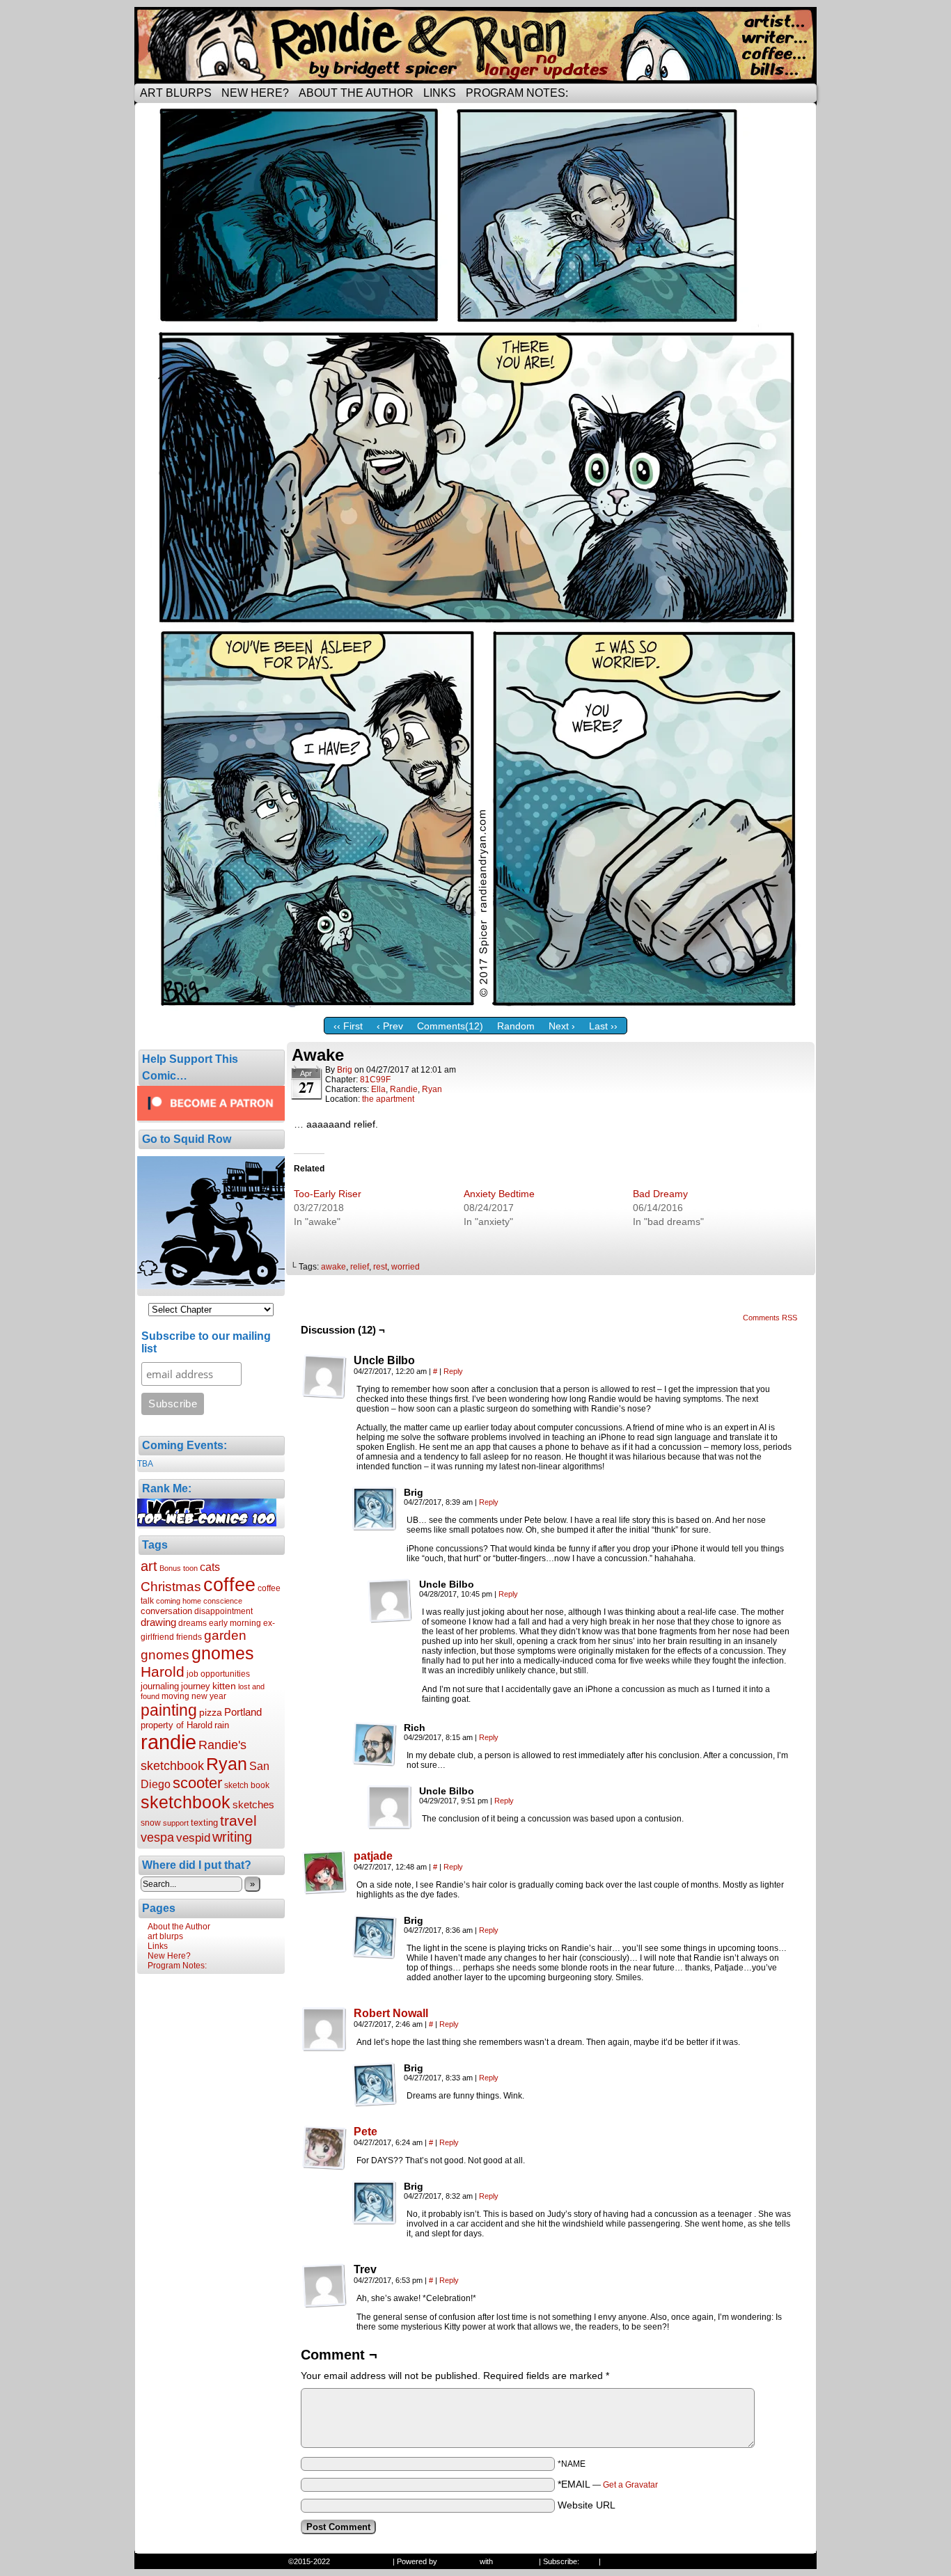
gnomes (223, 1653)
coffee (229, 1585)
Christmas (171, 1586)
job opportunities (218, 1674)
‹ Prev (390, 1026)
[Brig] (375, 1509)
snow (151, 1823)
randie (168, 1742)
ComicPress (516, 2561)
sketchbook (186, 1802)
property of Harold (176, 1725)
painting (169, 1710)
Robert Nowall (391, 2013)
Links (440, 93)
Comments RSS (770, 1318)
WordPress (458, 2561)
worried (406, 1267)
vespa (157, 1838)
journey (196, 1686)
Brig (345, 1070)
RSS (589, 2561)
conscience (223, 1601)
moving (175, 1696)
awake (333, 1267)
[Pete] (324, 2167)
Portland (243, 1712)
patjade (373, 1856)
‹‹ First (348, 1026)
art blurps (176, 93)
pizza (211, 1712)
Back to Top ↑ (626, 2561)
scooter (197, 1783)
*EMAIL (608, 2484)
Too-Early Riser (328, 1194)
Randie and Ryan (475, 45)
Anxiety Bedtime (499, 1194)
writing (232, 1837)
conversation (166, 1611)
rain (222, 1725)
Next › (562, 1026)
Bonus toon (179, 1568)
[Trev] (324, 2286)
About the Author (356, 93)
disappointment (223, 1611)
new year (209, 1696)
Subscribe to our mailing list (206, 1342)
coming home (179, 1601)
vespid (193, 1838)
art (149, 1566)
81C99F (375, 1080)
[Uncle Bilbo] (324, 1377)
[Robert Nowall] (324, 2048)
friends (189, 1637)
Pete (366, 2132)
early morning (235, 1623)
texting (204, 1823)
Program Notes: (517, 93)
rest (380, 1267)
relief (360, 1267)
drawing (158, 1622)
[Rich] (375, 1744)
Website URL (587, 2505)
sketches (253, 1804)
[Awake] (475, 1007)
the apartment (388, 1099)
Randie (404, 1089)
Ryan (227, 1764)
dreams (192, 1623)
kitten (224, 1686)
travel (238, 1820)
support (176, 1823)
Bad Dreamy (660, 1194)
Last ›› (603, 1026)
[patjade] (324, 1891)
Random (516, 1026)
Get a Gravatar (630, 2485)
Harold (163, 1672)
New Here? (255, 93)
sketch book (247, 1785)
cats (210, 1567)
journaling (160, 1686)
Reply (453, 1371)
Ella (378, 1089)
